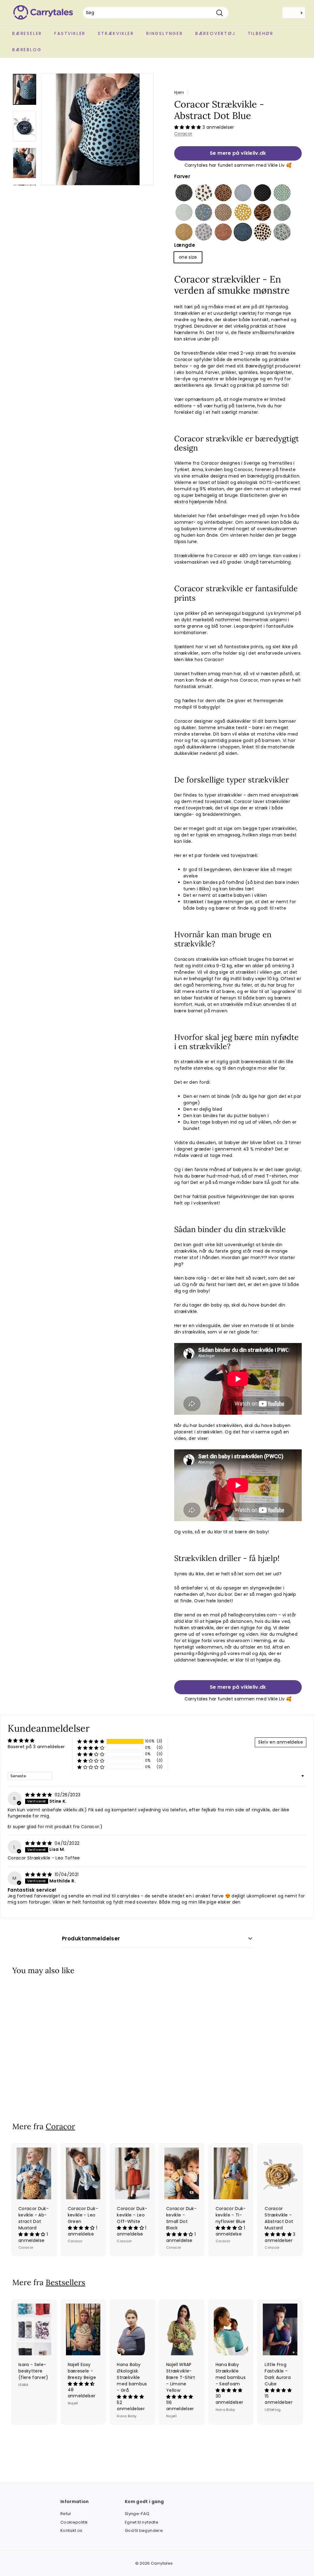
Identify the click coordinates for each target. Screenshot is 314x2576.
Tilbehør (261, 33)
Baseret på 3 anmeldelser (36, 1747)
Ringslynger (165, 33)
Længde (185, 245)
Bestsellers (65, 2282)
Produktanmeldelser (91, 1939)
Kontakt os (71, 2530)
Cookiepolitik (74, 2522)
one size (188, 257)
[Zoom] (98, 129)
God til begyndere (144, 2530)
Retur (66, 2514)
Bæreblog (27, 50)
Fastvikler (70, 33)
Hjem (179, 93)
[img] (39, 1795)
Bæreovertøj (215, 33)
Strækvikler (116, 33)
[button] (188, 127)
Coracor (183, 134)
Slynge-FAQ (137, 2514)
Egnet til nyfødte (142, 2522)
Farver (182, 176)
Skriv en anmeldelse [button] (281, 1742)
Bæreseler (27, 33)
